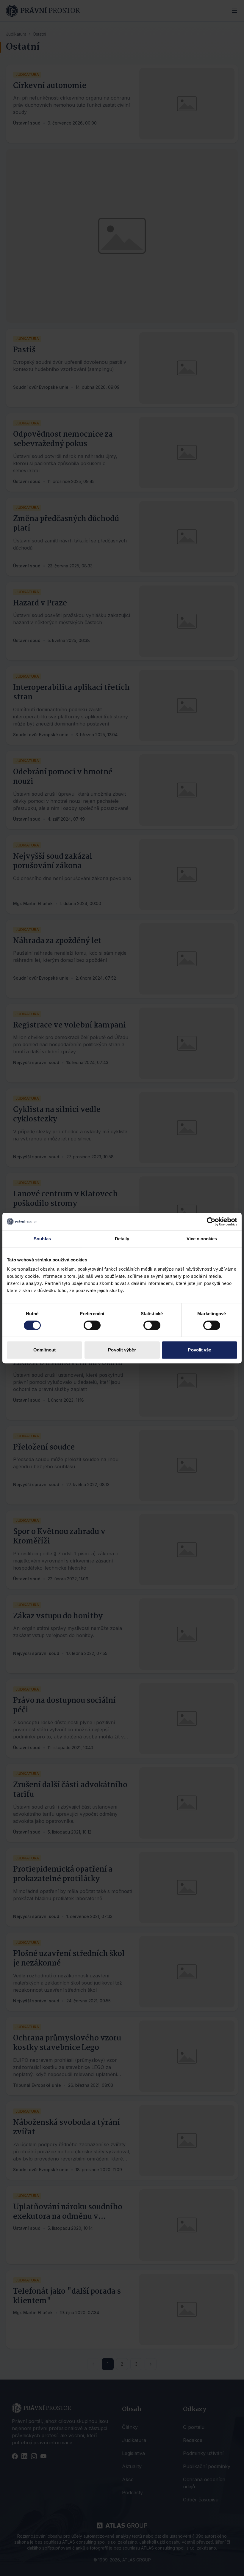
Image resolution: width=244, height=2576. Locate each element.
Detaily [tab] (122, 1239)
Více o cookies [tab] (202, 1239)
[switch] (92, 1325)
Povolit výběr (122, 1350)
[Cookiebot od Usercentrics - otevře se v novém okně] (211, 1222)
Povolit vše (199, 1350)
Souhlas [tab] (42, 1239)
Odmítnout (45, 1350)
